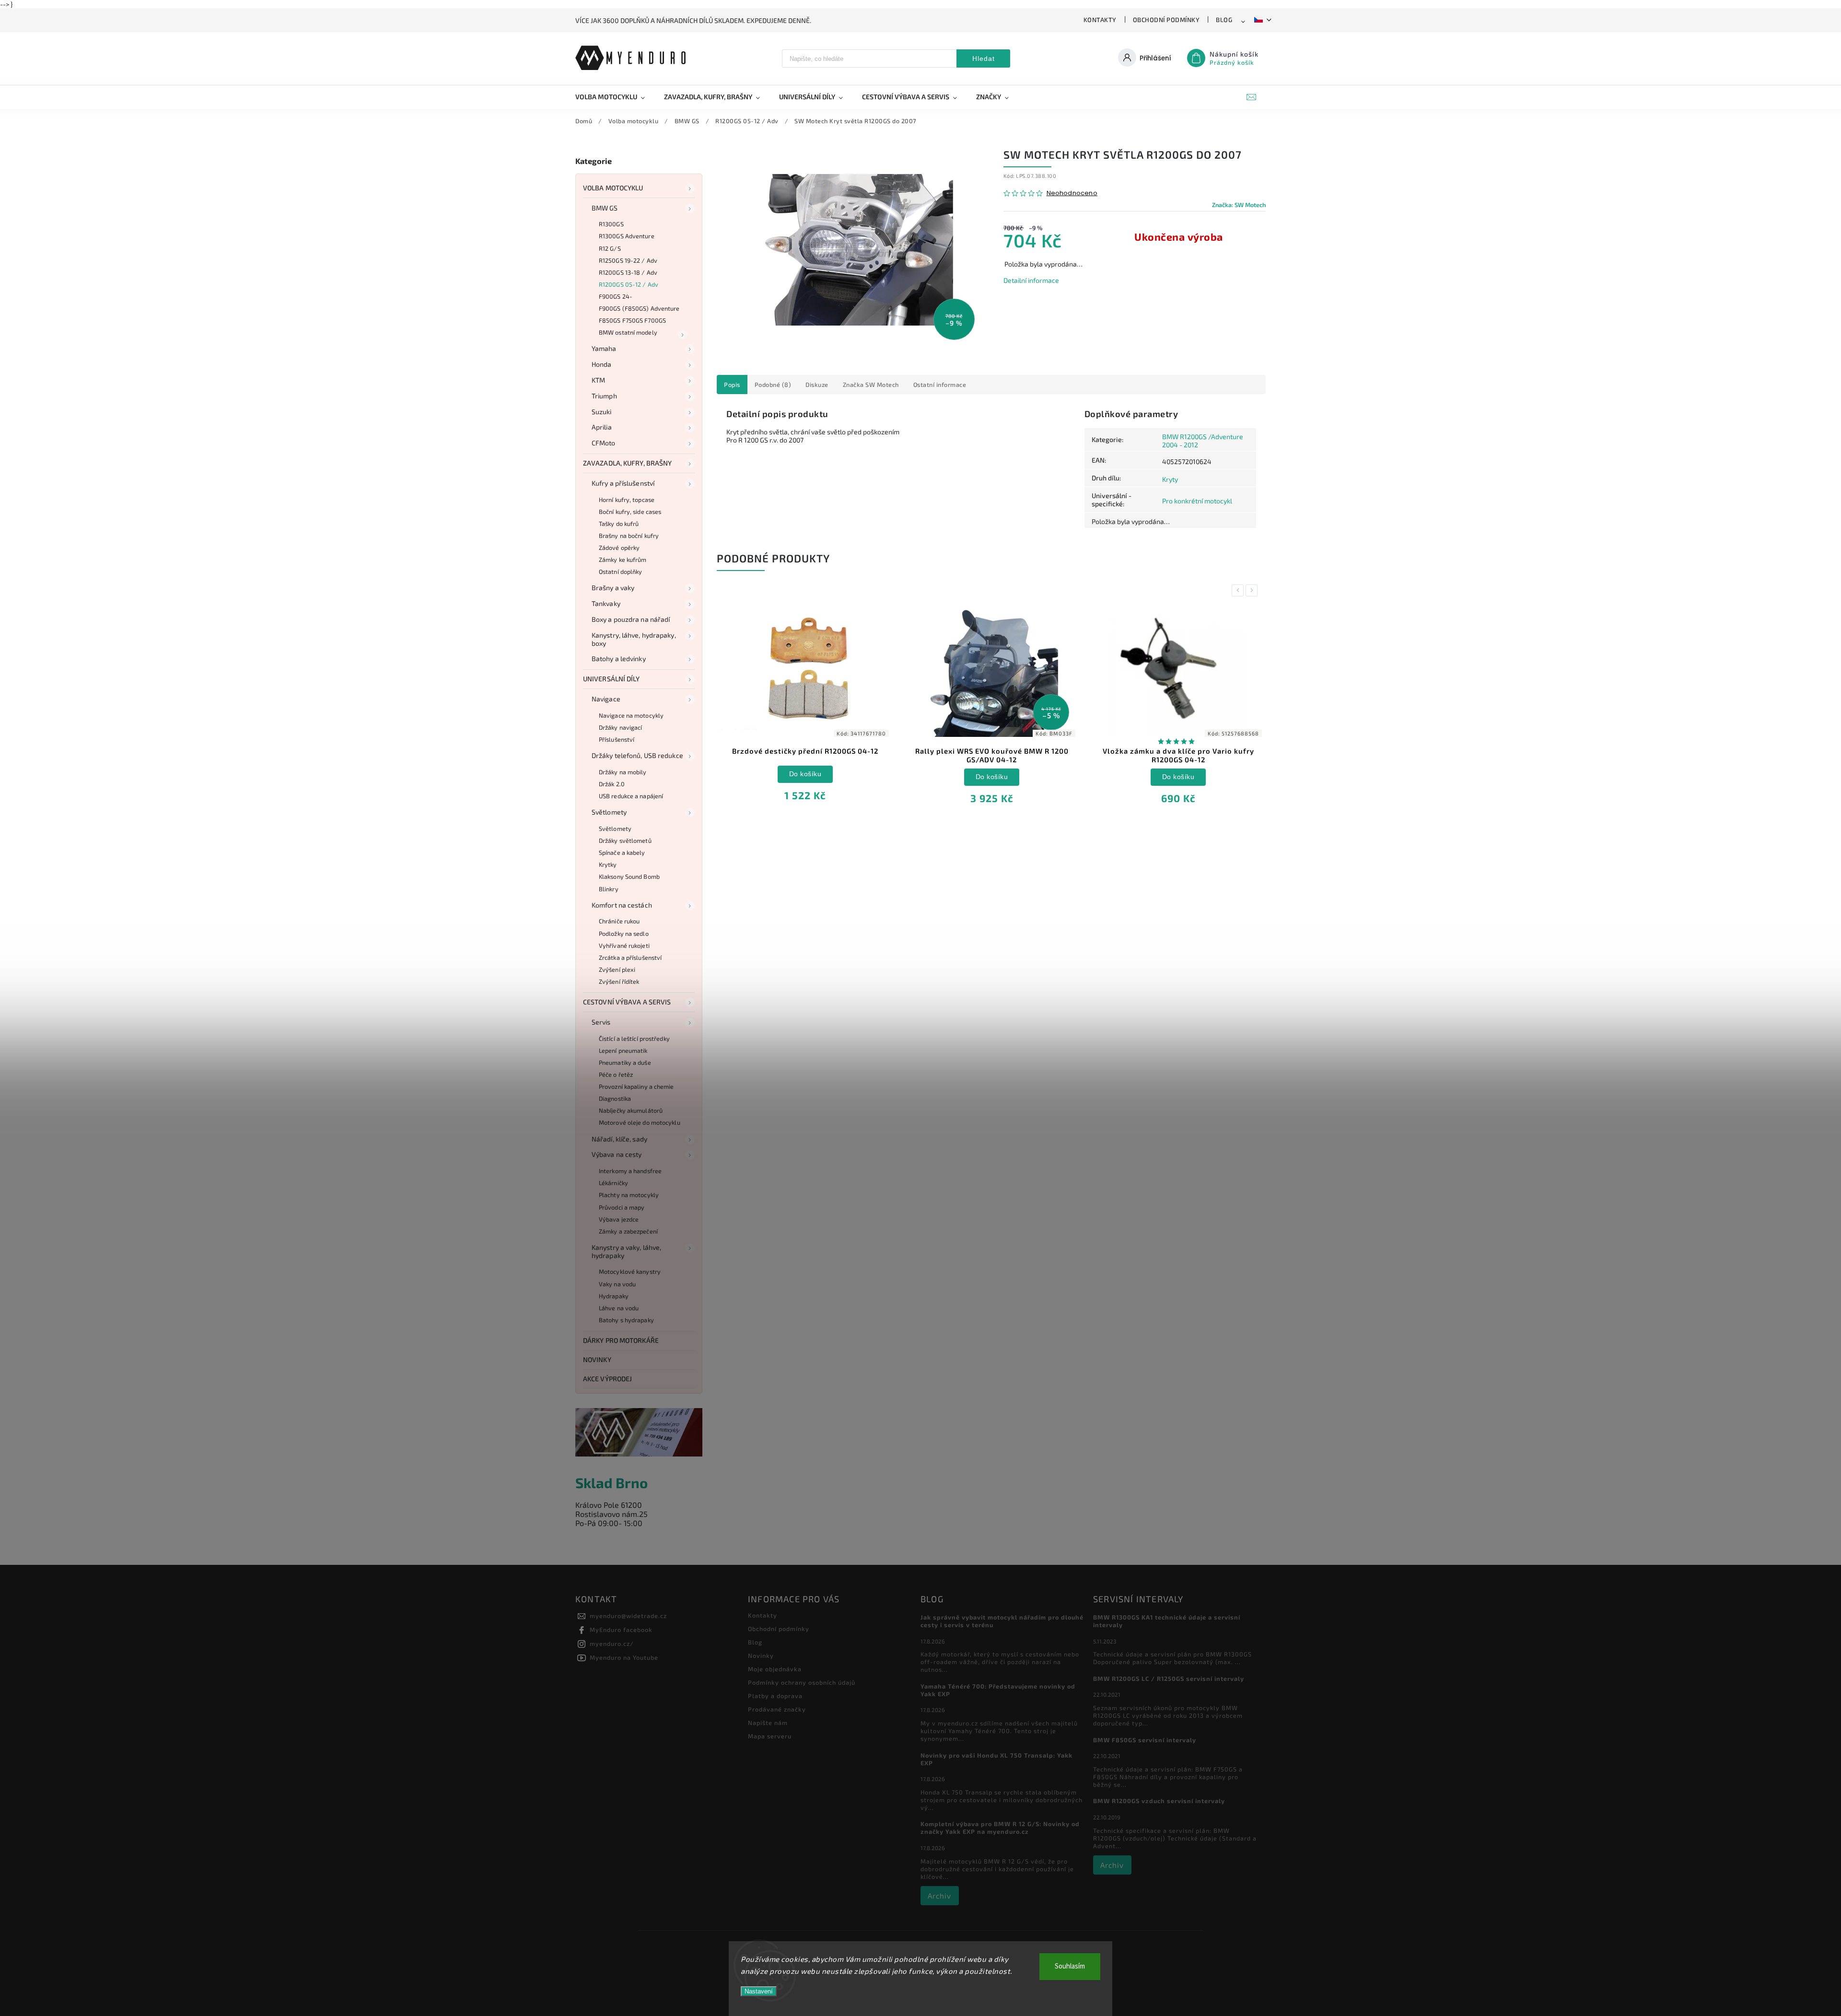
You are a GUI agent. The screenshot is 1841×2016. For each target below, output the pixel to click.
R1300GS (611, 224)
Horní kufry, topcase (627, 500)
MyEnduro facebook (621, 1630)
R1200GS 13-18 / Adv (628, 272)
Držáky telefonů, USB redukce (637, 755)
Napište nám (768, 1723)
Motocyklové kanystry (630, 1271)
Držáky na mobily (623, 772)
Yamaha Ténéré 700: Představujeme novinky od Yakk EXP (998, 1690)
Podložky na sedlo (624, 933)
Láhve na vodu (619, 1308)
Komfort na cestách (622, 905)
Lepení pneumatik (623, 1050)
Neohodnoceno (1072, 193)
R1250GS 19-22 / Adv (628, 260)
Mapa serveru (770, 1736)
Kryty (1170, 479)
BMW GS (605, 208)
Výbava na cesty (617, 1154)
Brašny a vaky (613, 588)
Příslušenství (617, 739)
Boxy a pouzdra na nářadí (631, 619)
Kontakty (1100, 20)
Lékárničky (613, 1183)
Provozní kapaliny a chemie (636, 1086)
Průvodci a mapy (622, 1207)
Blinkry (609, 889)
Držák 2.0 (612, 784)
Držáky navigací (621, 727)
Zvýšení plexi (617, 969)
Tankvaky (606, 603)
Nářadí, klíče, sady (619, 1139)
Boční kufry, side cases (630, 512)
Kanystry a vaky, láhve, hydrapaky (626, 1251)
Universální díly (612, 679)
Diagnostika (615, 1098)
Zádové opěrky (619, 548)
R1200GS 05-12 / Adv (629, 284)
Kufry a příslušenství (623, 483)
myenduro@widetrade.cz (628, 1616)
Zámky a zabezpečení (628, 1231)
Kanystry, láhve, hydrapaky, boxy (634, 639)
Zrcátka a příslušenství (630, 957)
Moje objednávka (775, 1669)
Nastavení (759, 1991)
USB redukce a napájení (631, 796)
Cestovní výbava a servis (627, 1002)
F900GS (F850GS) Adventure (639, 308)
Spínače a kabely (622, 852)
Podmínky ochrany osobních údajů (802, 1682)
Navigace (606, 699)
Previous (1239, 590)
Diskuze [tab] (817, 385)
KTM (598, 380)
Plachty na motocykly (629, 1195)
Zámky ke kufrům (623, 559)
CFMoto (604, 443)
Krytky (608, 864)
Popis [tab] (732, 385)
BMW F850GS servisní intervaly (1145, 1740)
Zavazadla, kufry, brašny (627, 463)
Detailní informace (1031, 280)
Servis (601, 1022)
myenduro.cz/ (612, 1643)
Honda (602, 364)
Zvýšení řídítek (619, 981)
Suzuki (602, 412)
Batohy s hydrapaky (626, 1320)
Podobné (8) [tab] (773, 385)
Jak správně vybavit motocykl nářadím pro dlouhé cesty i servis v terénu (1002, 1621)
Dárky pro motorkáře (621, 1340)
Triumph (604, 396)
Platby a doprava (775, 1696)
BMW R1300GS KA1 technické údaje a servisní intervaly (1167, 1621)
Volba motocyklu (613, 188)
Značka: (1239, 205)
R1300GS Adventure (627, 236)
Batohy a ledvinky (619, 658)
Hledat (984, 58)
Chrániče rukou (619, 921)
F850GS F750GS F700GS (632, 320)
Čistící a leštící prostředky (634, 1038)
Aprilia (602, 427)
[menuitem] (615, 97)
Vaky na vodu (617, 1284)
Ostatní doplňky (621, 571)
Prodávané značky (777, 1709)
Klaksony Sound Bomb (629, 876)
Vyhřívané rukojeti (624, 945)
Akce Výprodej (607, 1379)
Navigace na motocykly (631, 715)
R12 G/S (610, 248)
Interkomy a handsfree (630, 1171)
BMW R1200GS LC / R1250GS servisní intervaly (1169, 1678)
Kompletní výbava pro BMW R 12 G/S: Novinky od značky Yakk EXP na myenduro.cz (1000, 1828)
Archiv (939, 1896)
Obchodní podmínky (1166, 20)
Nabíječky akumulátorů (631, 1110)
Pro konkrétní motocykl (1197, 501)
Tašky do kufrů (619, 524)
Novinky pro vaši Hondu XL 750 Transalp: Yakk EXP (996, 1759)
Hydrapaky (614, 1296)
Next (1253, 590)
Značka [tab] (871, 385)
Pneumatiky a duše (625, 1062)
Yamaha (604, 348)
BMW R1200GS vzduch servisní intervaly (1159, 1801)
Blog (1224, 20)
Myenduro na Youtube (624, 1657)
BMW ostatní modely (628, 332)
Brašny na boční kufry (629, 536)
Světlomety (609, 812)
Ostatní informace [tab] (940, 385)
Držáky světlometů (625, 840)
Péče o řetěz (616, 1074)
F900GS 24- (616, 296)
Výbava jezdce (619, 1219)
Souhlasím (1070, 1966)
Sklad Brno (612, 1483)
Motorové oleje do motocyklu (640, 1122)
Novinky (597, 1359)
